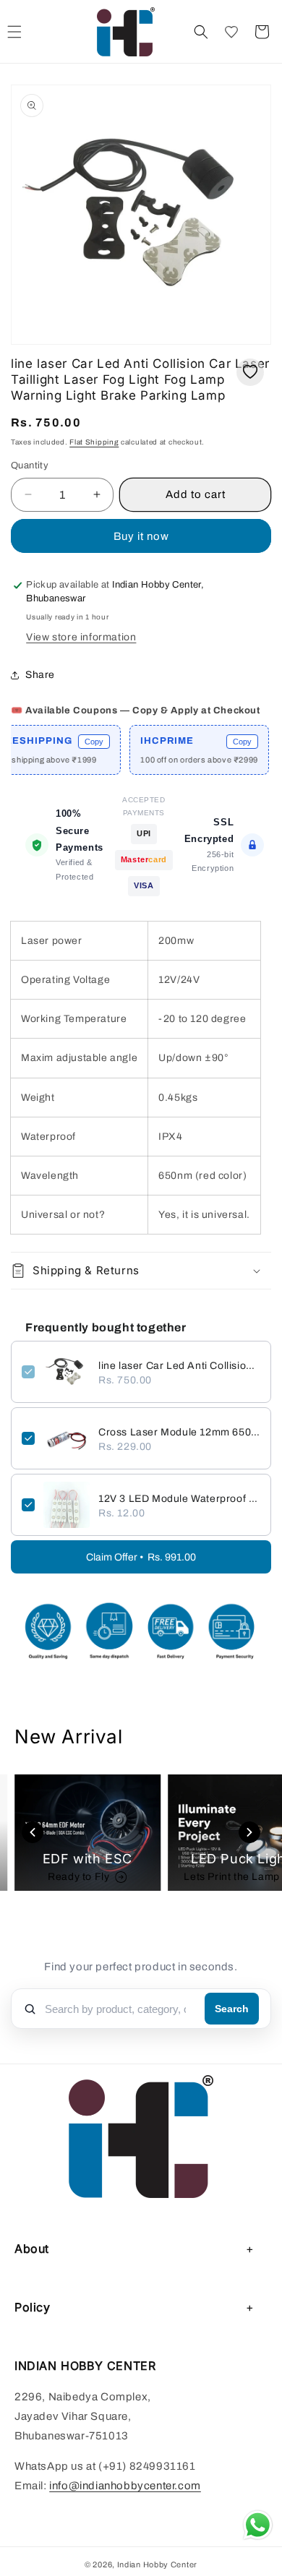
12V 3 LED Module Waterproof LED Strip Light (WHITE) (179, 1499)
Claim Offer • (141, 1557)
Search (232, 2009)
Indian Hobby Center (157, 2564)
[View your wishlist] (231, 32)
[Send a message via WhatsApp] (258, 2525)
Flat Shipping (94, 442)
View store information (81, 637)
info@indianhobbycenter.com (125, 2486)
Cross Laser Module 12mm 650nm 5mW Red (179, 1432)
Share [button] (40, 675)
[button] (201, 32)
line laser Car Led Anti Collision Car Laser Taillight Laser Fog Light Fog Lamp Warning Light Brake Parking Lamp (179, 1366)
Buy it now (141, 536)
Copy (80, 742)
